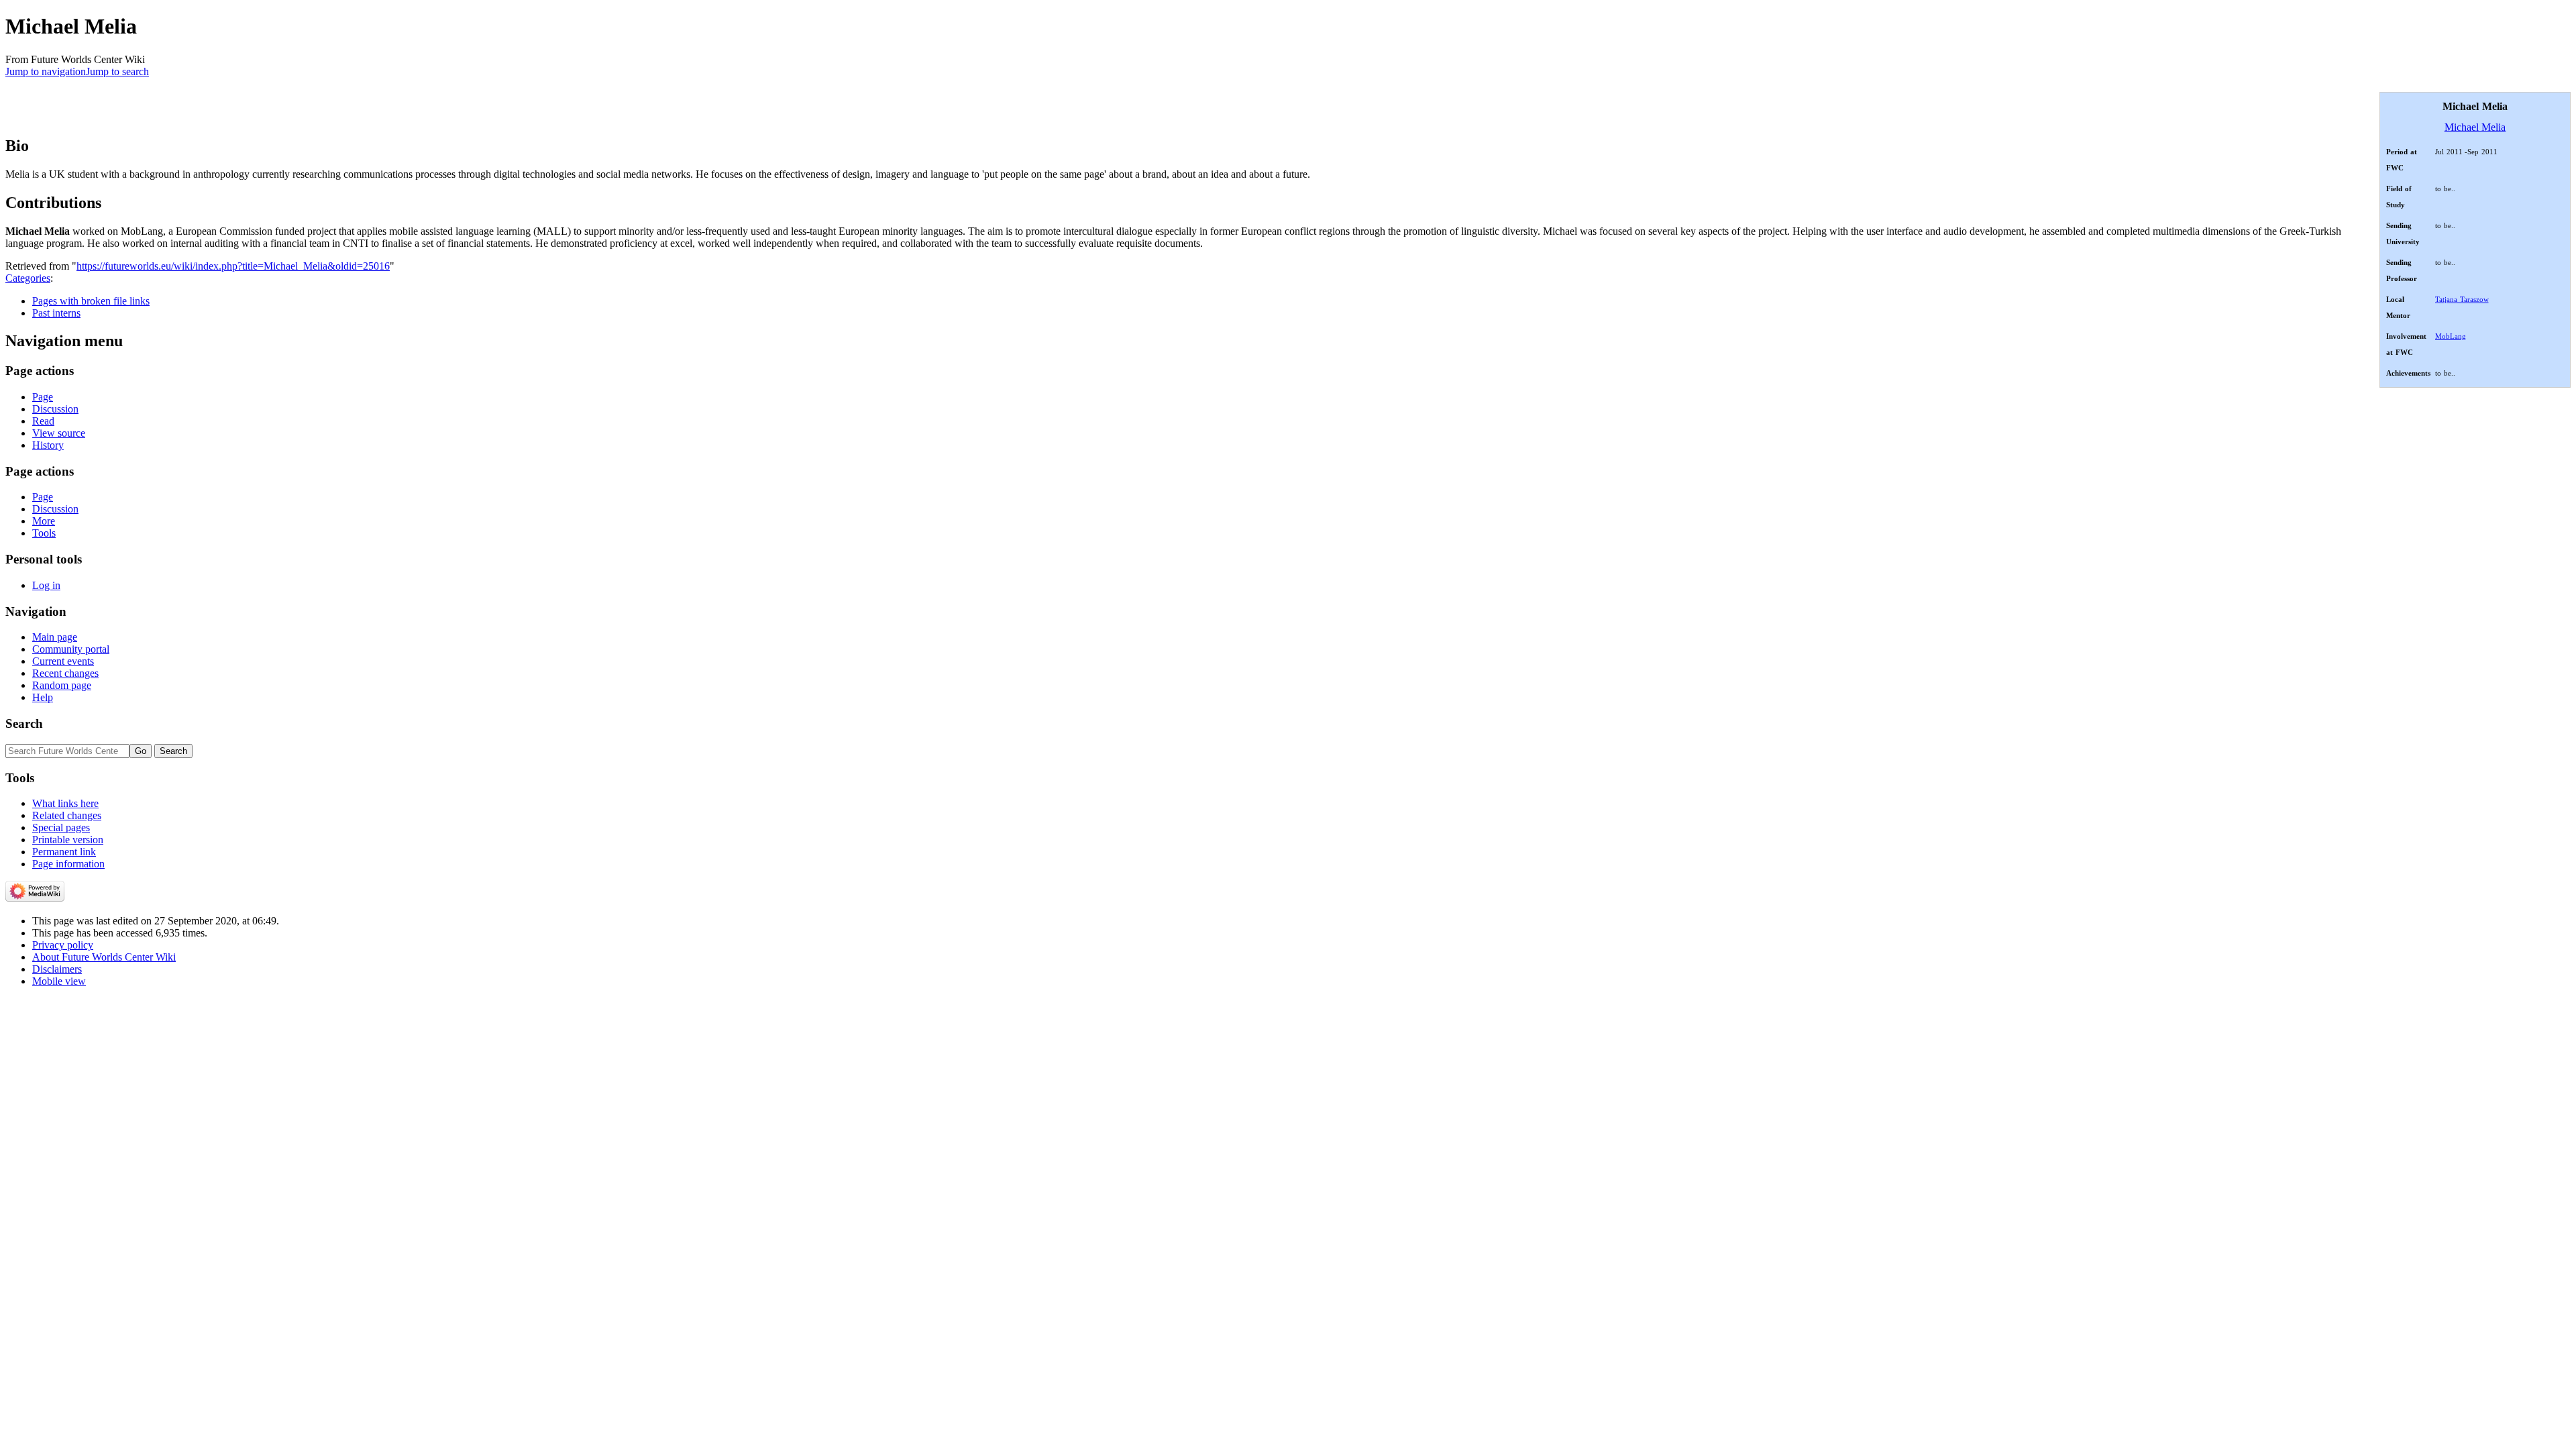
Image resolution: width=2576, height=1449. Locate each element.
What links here (65, 803)
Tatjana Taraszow (2462, 299)
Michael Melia (2475, 127)
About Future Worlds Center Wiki (104, 957)
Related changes (67, 815)
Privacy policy (63, 945)
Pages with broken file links (91, 301)
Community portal (71, 649)
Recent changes (65, 673)
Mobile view (59, 981)
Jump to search (117, 71)
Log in (46, 585)
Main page (55, 637)
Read (43, 421)
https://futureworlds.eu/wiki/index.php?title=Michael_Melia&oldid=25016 (233, 266)
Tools (44, 533)
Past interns (56, 313)
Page (43, 397)
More (44, 521)
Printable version (68, 840)
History (48, 445)
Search (24, 723)
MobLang (2451, 336)
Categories (28, 278)
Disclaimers (57, 969)
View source (59, 433)
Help (43, 697)
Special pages (61, 827)
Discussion (55, 409)
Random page (62, 685)
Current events (63, 661)
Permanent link (64, 852)
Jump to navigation (46, 71)
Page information (68, 864)
